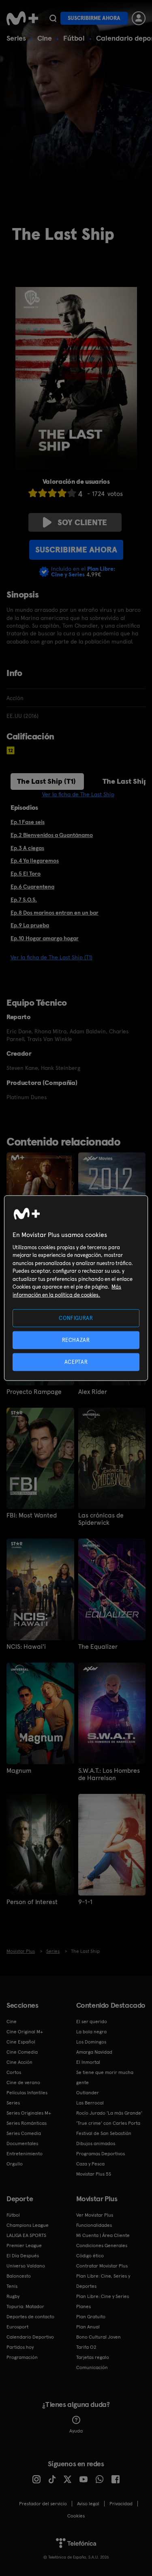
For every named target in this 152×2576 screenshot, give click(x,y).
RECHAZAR (76, 1340)
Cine (45, 38)
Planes (83, 2306)
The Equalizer (98, 1647)
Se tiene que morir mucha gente (105, 2077)
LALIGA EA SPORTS (26, 2235)
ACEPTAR (76, 1362)
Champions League (28, 2225)
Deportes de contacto (30, 2317)
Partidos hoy (20, 2347)
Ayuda (76, 2431)
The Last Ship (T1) (46, 781)
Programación (22, 2357)
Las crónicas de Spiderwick (101, 1519)
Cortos (14, 2072)
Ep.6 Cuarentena (32, 887)
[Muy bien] (72, 493)
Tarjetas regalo (93, 2357)
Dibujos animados (96, 2143)
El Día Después (23, 2256)
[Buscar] (53, 18)
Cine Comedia (22, 2052)
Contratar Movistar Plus (102, 2266)
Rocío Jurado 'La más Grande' (109, 2113)
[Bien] (62, 493)
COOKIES (76, 2516)
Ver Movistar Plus (95, 2215)
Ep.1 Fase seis (28, 822)
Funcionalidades (94, 2225)
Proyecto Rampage (34, 1392)
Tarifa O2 (86, 2347)
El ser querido (92, 2022)
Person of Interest (32, 1902)
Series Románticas (27, 2123)
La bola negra (91, 2032)
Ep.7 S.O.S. (24, 900)
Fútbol (74, 38)
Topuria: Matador (25, 2306)
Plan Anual (88, 2327)
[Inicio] (22, 18)
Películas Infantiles (27, 2093)
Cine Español (21, 2042)
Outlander (88, 2093)
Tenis (12, 2286)
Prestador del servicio (43, 2504)
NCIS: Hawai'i (26, 1647)
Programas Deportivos (101, 2154)
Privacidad (121, 2504)
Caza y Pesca (90, 2164)
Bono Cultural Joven (98, 2337)
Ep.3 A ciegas (27, 848)
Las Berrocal (90, 2103)
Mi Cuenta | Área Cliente (103, 2235)
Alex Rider (93, 1392)
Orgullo (15, 2164)
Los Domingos (91, 2042)
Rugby (13, 2296)
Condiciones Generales (102, 2246)
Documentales (22, 2143)
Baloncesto (19, 2276)
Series (16, 38)
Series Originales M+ (29, 2113)
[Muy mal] (33, 493)
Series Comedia (24, 2133)
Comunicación (92, 2367)
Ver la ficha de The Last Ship (78, 794)
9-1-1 (85, 1902)
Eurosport (17, 2327)
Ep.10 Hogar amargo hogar (45, 938)
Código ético (90, 2256)
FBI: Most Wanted (32, 1515)
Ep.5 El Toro (26, 874)
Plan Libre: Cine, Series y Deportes (103, 2281)
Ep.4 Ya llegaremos (35, 861)
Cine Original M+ (25, 2032)
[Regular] (52, 493)
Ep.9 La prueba (30, 925)
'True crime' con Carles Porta (108, 2123)
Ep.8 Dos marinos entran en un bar (55, 913)
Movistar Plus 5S (94, 2174)
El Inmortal (88, 2062)
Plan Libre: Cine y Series (103, 2296)
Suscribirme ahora (94, 18)
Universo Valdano (26, 2266)
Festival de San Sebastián (104, 2133)
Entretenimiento (25, 2154)
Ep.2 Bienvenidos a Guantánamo (52, 835)
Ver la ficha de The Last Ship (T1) (51, 957)
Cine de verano (23, 2083)
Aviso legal (88, 2504)
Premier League (24, 2246)
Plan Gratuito (91, 2317)
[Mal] (43, 493)
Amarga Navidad (94, 2052)
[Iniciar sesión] (139, 18)
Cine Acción (19, 2062)
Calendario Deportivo (30, 2337)
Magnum (19, 1771)
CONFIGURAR (76, 1318)
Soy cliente (82, 522)
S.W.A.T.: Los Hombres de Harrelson (109, 1774)
